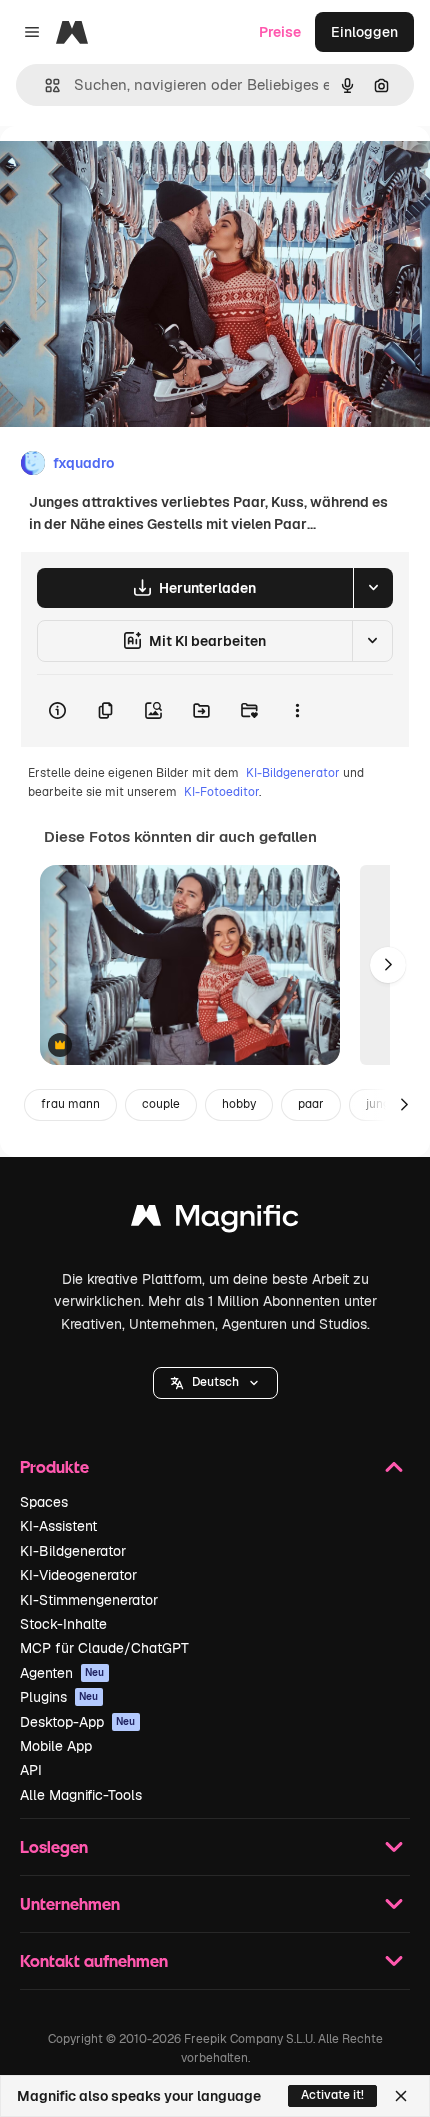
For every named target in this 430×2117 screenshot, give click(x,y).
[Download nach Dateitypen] (373, 588)
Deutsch (215, 1382)
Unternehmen (70, 1903)
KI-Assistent (58, 1526)
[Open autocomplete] (44, 85)
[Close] (401, 2096)
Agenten (62, 1673)
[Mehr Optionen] (297, 711)
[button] (215, 1383)
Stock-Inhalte (63, 1624)
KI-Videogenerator (78, 1575)
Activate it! (332, 2095)
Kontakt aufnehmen (94, 1960)
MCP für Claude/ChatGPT (104, 1648)
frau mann (70, 1104)
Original (128, 171)
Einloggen (364, 32)
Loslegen (54, 1846)
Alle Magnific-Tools (81, 1795)
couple (161, 1104)
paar (311, 1104)
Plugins (59, 1697)
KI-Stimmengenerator (89, 1600)
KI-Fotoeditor (221, 792)
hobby (239, 1104)
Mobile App (56, 1746)
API (31, 1770)
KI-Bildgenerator (293, 773)
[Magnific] (215, 1220)
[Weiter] (388, 965)
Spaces (44, 1502)
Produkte (54, 1466)
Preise (280, 32)
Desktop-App (78, 1722)
